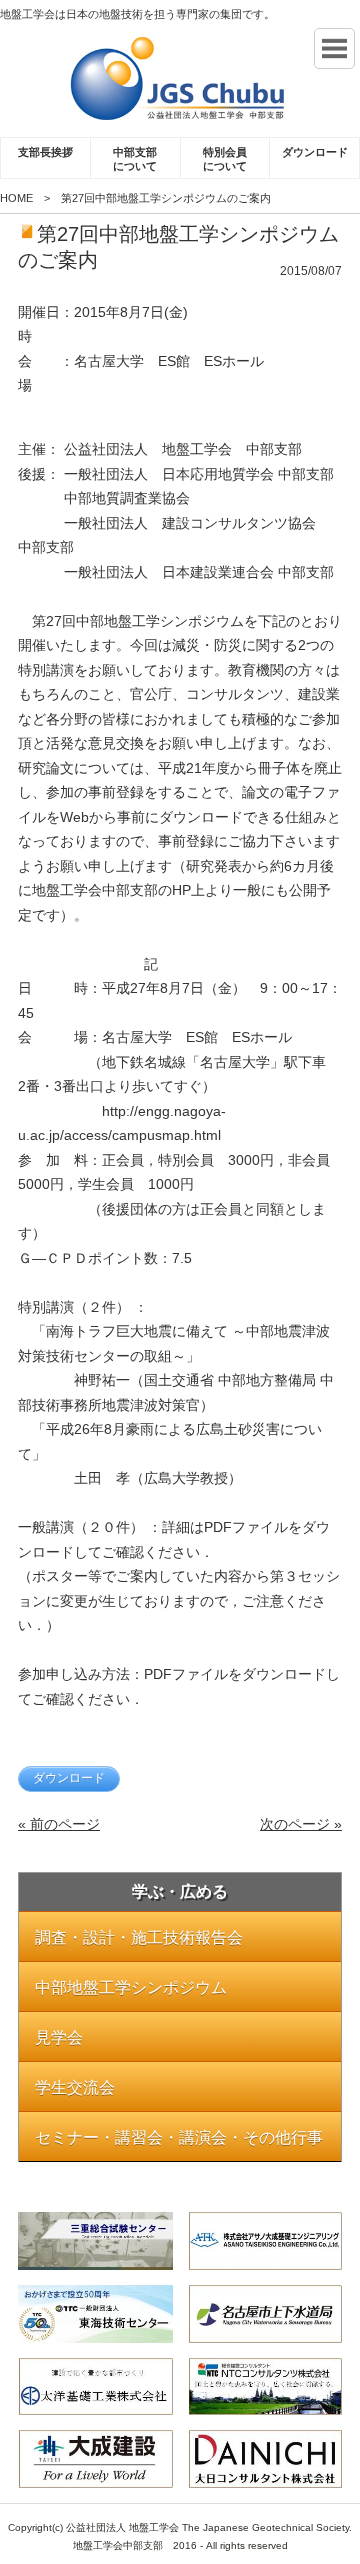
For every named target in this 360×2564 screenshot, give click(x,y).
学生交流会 (75, 2087)
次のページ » (301, 1824)
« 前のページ (59, 1824)
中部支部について (135, 158)
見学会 (59, 2037)
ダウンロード (315, 152)
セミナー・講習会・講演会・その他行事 (179, 2137)
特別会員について (225, 158)
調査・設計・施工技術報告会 (139, 1937)
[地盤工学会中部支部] (180, 78)
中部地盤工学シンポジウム (131, 1987)
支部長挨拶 (45, 152)
